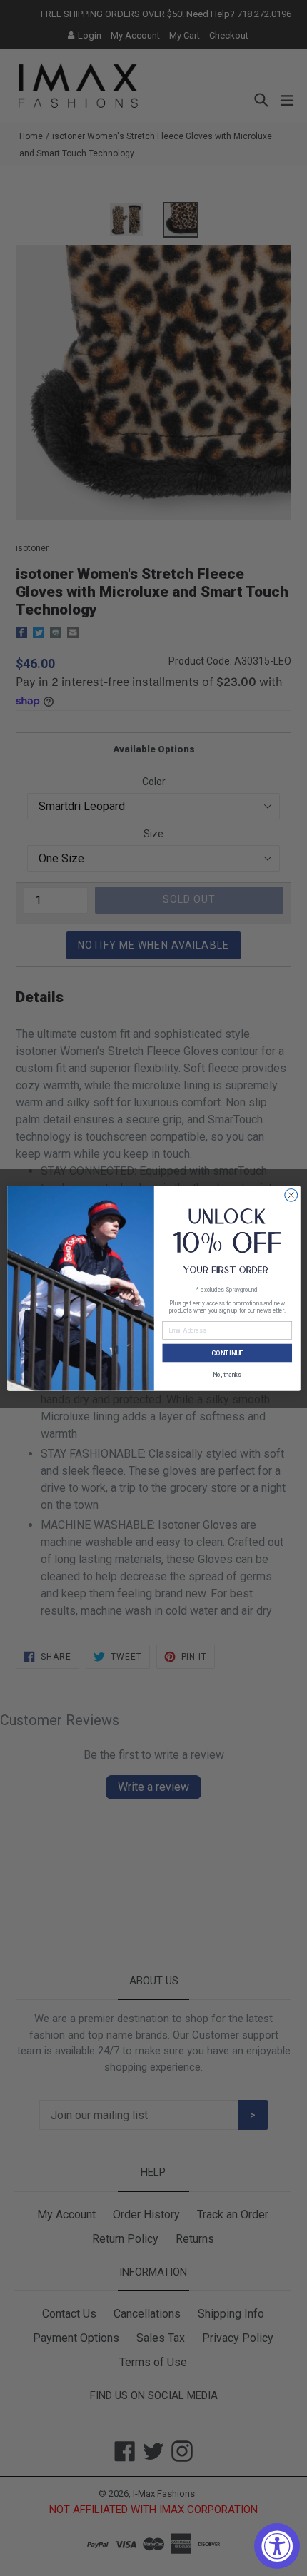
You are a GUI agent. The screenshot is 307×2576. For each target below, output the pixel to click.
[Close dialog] (291, 1195)
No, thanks (227, 1374)
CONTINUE (226, 1352)
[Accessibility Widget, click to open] (277, 2546)
